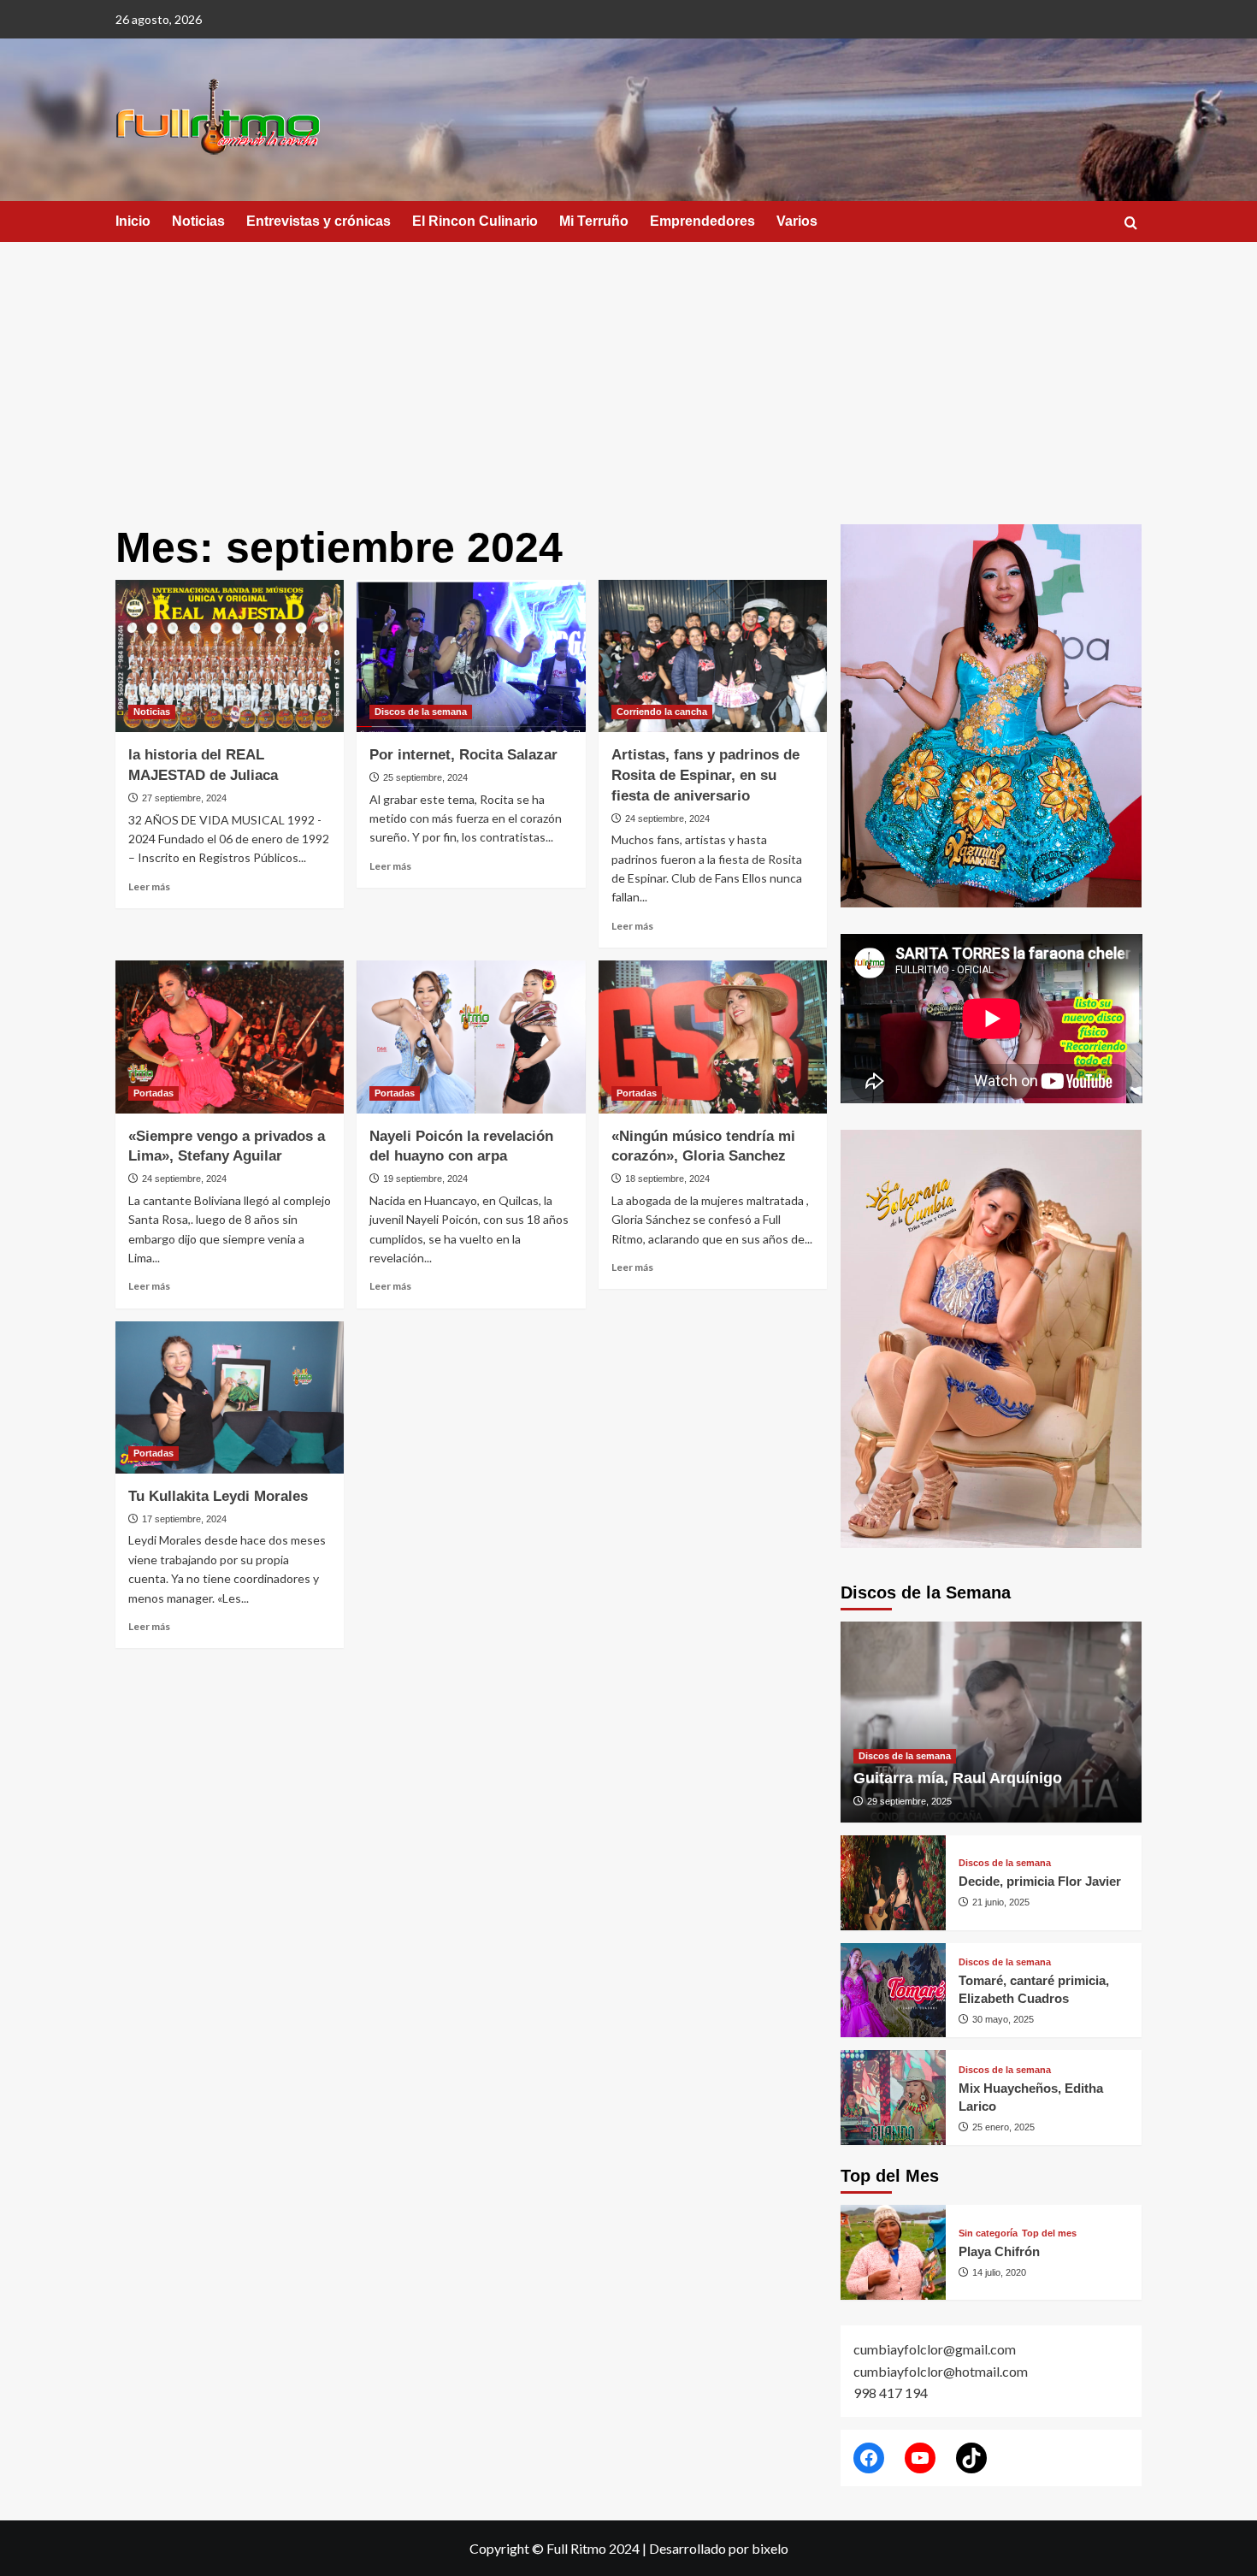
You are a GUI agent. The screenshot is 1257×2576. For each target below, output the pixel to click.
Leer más (149, 886)
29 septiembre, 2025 (909, 1801)
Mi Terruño (594, 221)
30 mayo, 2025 (1003, 2019)
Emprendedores (702, 221)
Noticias (198, 221)
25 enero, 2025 (1003, 2127)
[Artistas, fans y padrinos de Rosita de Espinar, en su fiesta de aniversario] (713, 656)
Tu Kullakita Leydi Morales (218, 1496)
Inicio (133, 221)
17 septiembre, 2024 (184, 1519)
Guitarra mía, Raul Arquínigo (958, 1778)
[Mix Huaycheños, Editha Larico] (893, 2097)
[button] (1131, 223)
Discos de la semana (421, 712)
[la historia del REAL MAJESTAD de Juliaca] (230, 656)
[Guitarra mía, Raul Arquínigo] (991, 1722)
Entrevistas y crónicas (319, 221)
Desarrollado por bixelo (719, 2548)
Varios (797, 221)
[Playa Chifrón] (893, 2252)
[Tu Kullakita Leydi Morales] (230, 1397)
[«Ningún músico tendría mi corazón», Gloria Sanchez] (713, 1037)
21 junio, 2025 (1001, 1902)
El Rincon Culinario (475, 221)
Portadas (153, 1093)
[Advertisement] (628, 370)
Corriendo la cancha (662, 712)
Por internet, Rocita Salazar (463, 755)
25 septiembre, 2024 (425, 777)
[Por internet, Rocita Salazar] (471, 656)
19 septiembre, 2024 (425, 1179)
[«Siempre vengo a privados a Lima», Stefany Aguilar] (230, 1037)
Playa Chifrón (999, 2251)
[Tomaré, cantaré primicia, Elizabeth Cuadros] (893, 1991)
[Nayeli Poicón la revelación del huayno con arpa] (471, 1037)
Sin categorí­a (988, 2233)
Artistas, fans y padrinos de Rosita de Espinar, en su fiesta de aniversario (705, 775)
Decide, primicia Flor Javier (1040, 1881)
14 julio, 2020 (999, 2272)
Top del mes (1049, 2233)
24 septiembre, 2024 (667, 818)
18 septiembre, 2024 (667, 1179)
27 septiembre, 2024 (184, 798)
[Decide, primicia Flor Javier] (893, 1883)
